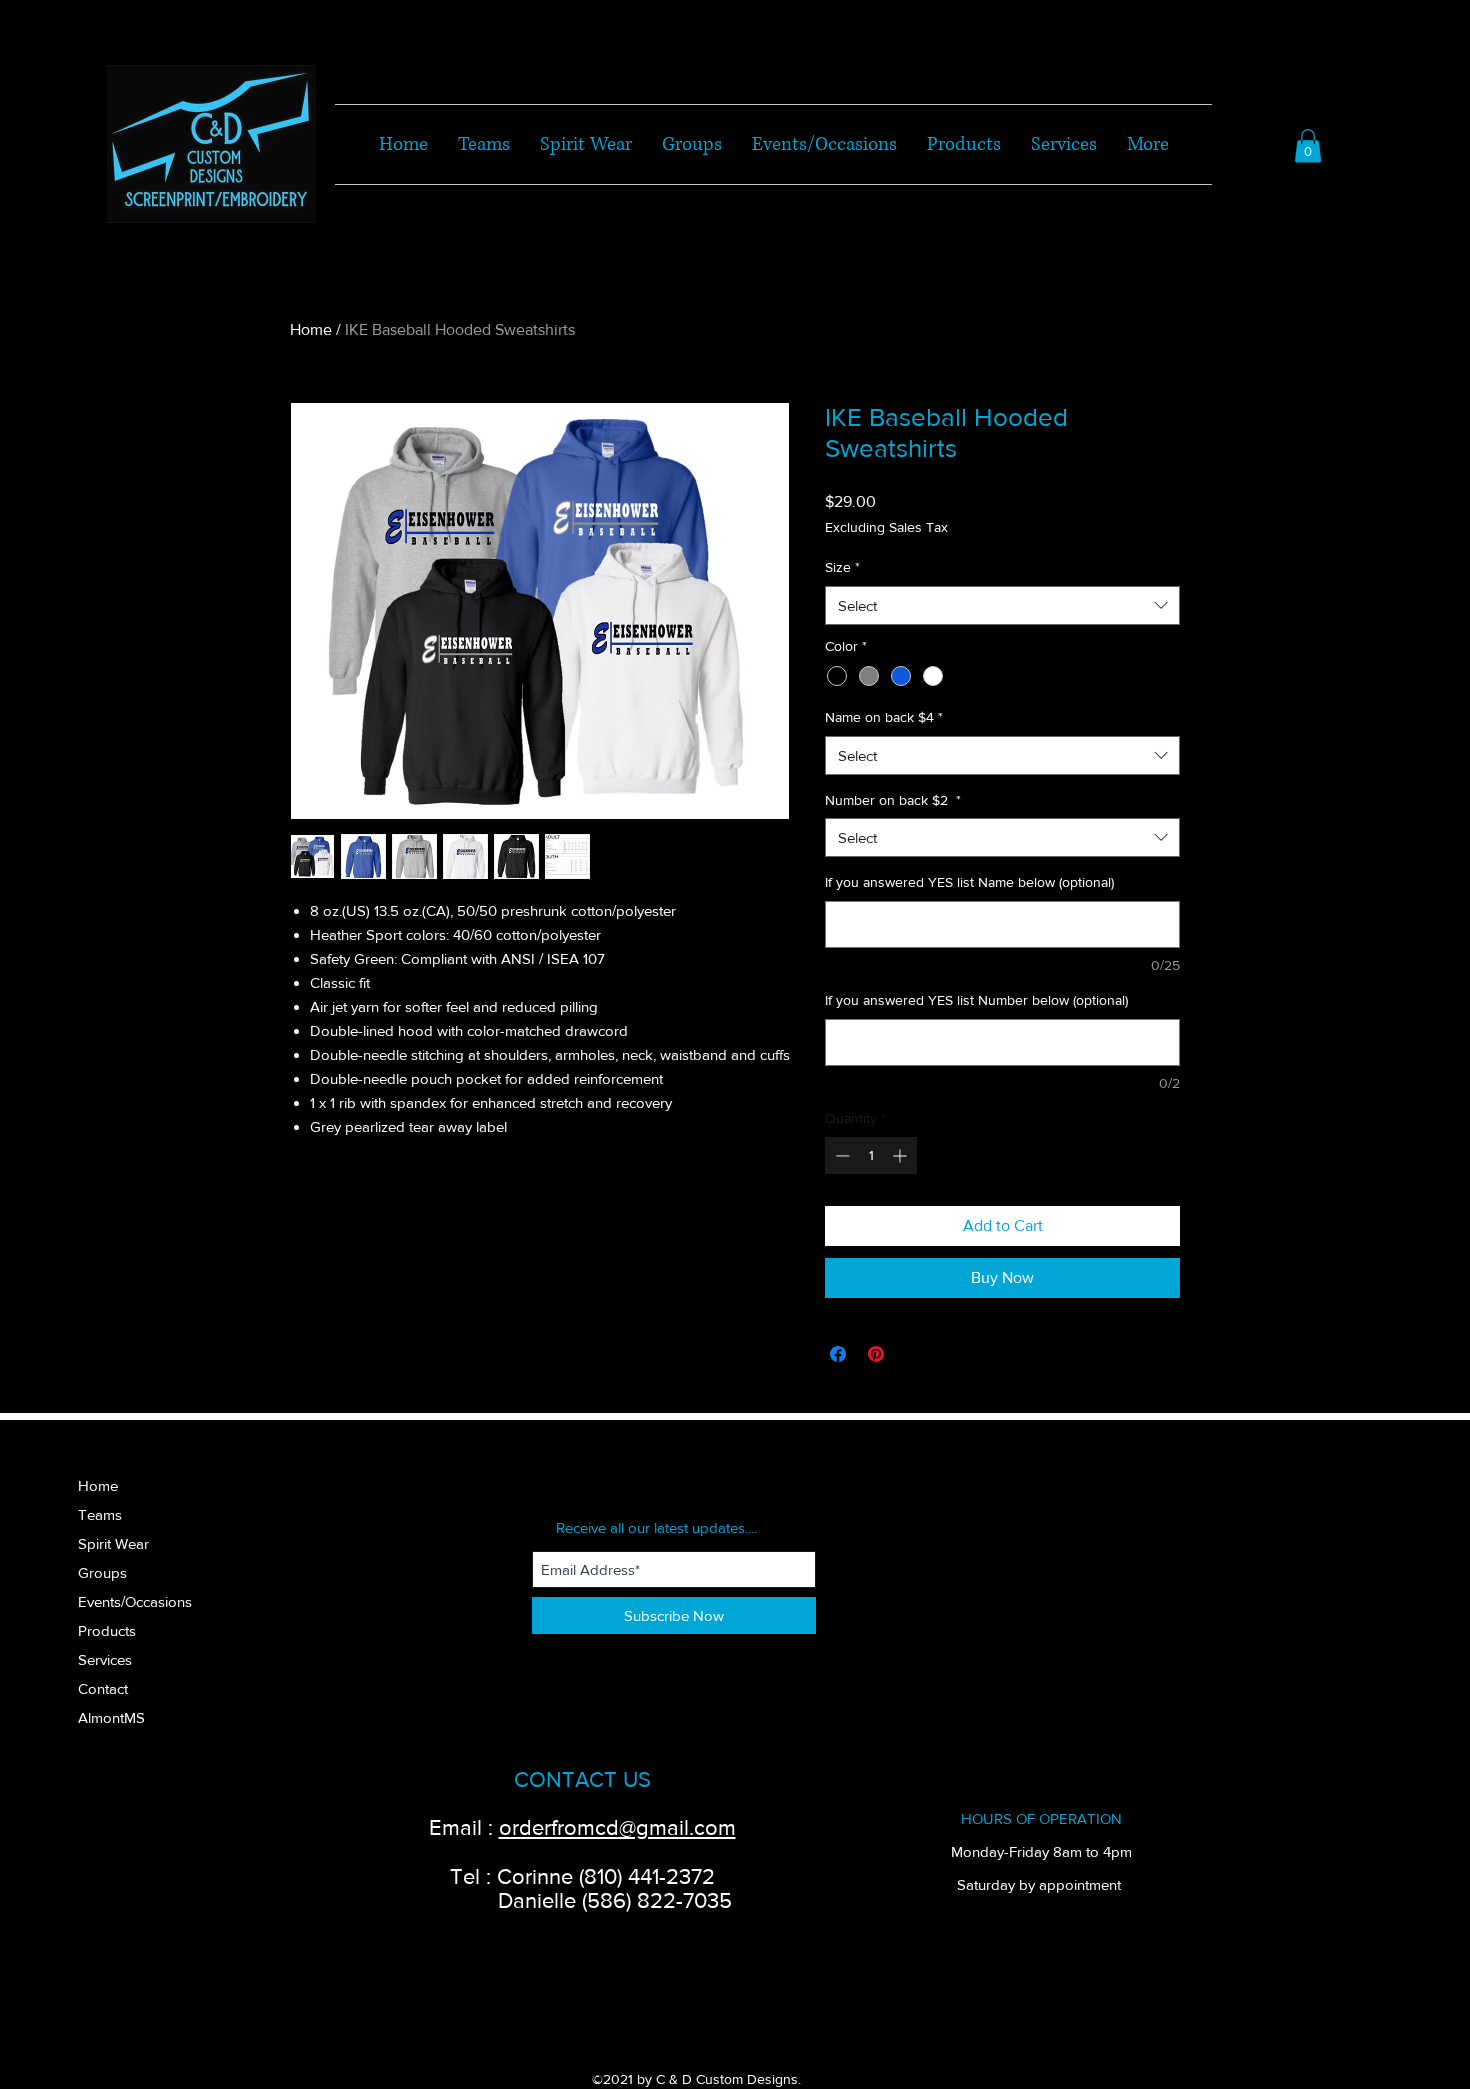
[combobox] (1002, 605)
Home (311, 329)
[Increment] (901, 1155)
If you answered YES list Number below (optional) (976, 1000)
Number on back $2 (893, 800)
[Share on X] (914, 1354)
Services (105, 1659)
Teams (100, 1514)
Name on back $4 (884, 717)
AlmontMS (111, 1717)
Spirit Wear (113, 1543)
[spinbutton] (871, 1155)
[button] (1308, 145)
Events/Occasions (135, 1601)
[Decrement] (840, 1155)
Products (107, 1630)
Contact (103, 1688)
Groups (102, 1572)
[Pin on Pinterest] (876, 1354)
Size (842, 567)
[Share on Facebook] (838, 1354)
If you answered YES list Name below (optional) (969, 882)
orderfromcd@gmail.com (617, 1827)
